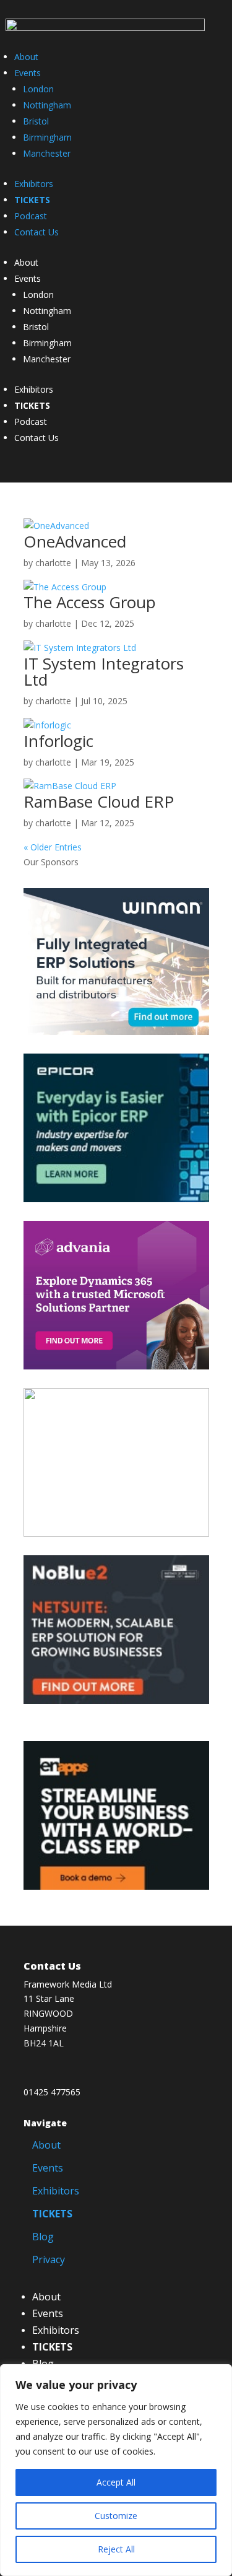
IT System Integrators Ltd (104, 671)
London (38, 89)
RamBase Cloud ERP (99, 801)
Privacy (49, 2259)
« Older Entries (53, 847)
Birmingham (47, 137)
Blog (43, 2237)
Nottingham (47, 105)
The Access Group (90, 602)
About (26, 57)
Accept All (116, 2482)
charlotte (53, 563)
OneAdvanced (75, 541)
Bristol (36, 121)
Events (28, 73)
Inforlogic (58, 741)
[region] (116, 2470)
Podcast (31, 216)
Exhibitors (34, 184)
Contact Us (37, 232)
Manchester (47, 153)
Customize (116, 2516)
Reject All (116, 2549)
